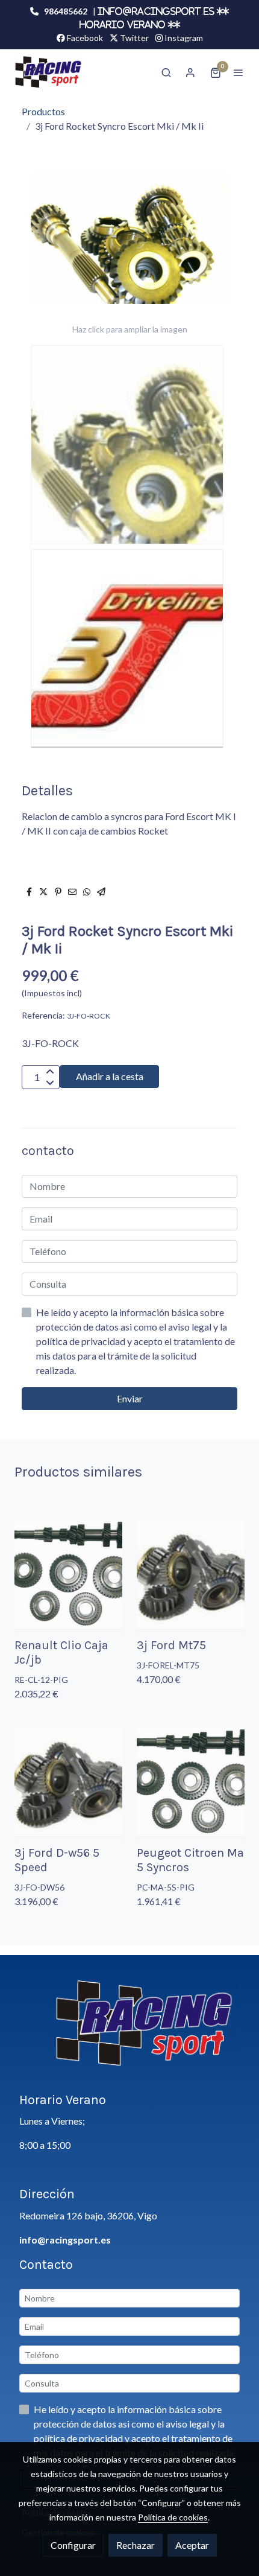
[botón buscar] (166, 72)
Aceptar (192, 2545)
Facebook (84, 38)
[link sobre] (129, 2031)
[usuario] (190, 72)
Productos (43, 111)
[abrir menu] (239, 72)
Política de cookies (173, 2517)
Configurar (73, 2545)
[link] (48, 72)
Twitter (133, 38)
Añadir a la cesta (110, 1076)
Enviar (130, 1398)
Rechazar (136, 2545)
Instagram (183, 38)
